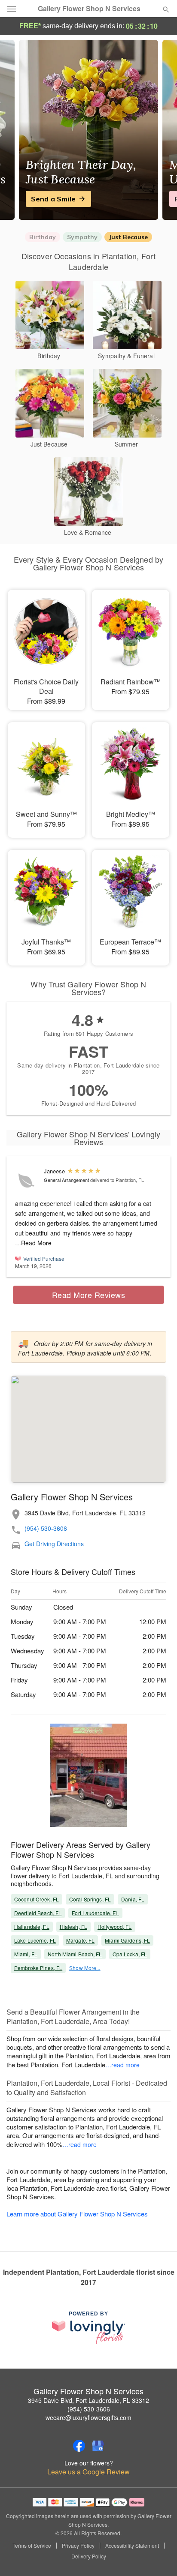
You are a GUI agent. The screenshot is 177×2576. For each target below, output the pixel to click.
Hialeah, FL (73, 1927)
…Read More (33, 1243)
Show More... (85, 1968)
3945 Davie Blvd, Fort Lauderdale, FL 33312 (88, 2400)
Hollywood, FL (115, 1927)
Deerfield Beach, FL (38, 1913)
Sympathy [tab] (82, 237)
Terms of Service (32, 2546)
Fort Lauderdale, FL (95, 1913)
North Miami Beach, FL (75, 1954)
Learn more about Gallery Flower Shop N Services (77, 2214)
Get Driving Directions (54, 1544)
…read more (122, 2065)
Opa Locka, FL (130, 1954)
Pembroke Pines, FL (38, 1968)
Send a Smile (53, 199)
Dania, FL (133, 1899)
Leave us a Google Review (88, 2472)
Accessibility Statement (132, 2546)
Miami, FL (26, 1954)
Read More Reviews (89, 1295)
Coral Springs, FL (90, 1899)
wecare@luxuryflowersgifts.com (88, 2417)
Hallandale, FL (32, 1927)
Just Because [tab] (128, 237)
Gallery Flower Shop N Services (89, 9)
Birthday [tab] (43, 237)
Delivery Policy (89, 2556)
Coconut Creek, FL (37, 1899)
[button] (159, 2557)
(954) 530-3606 (46, 1528)
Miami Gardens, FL (127, 1940)
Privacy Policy (78, 2546)
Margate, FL (80, 1940)
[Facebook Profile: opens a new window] (79, 2446)
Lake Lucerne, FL (35, 1940)
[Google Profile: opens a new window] (98, 2446)
